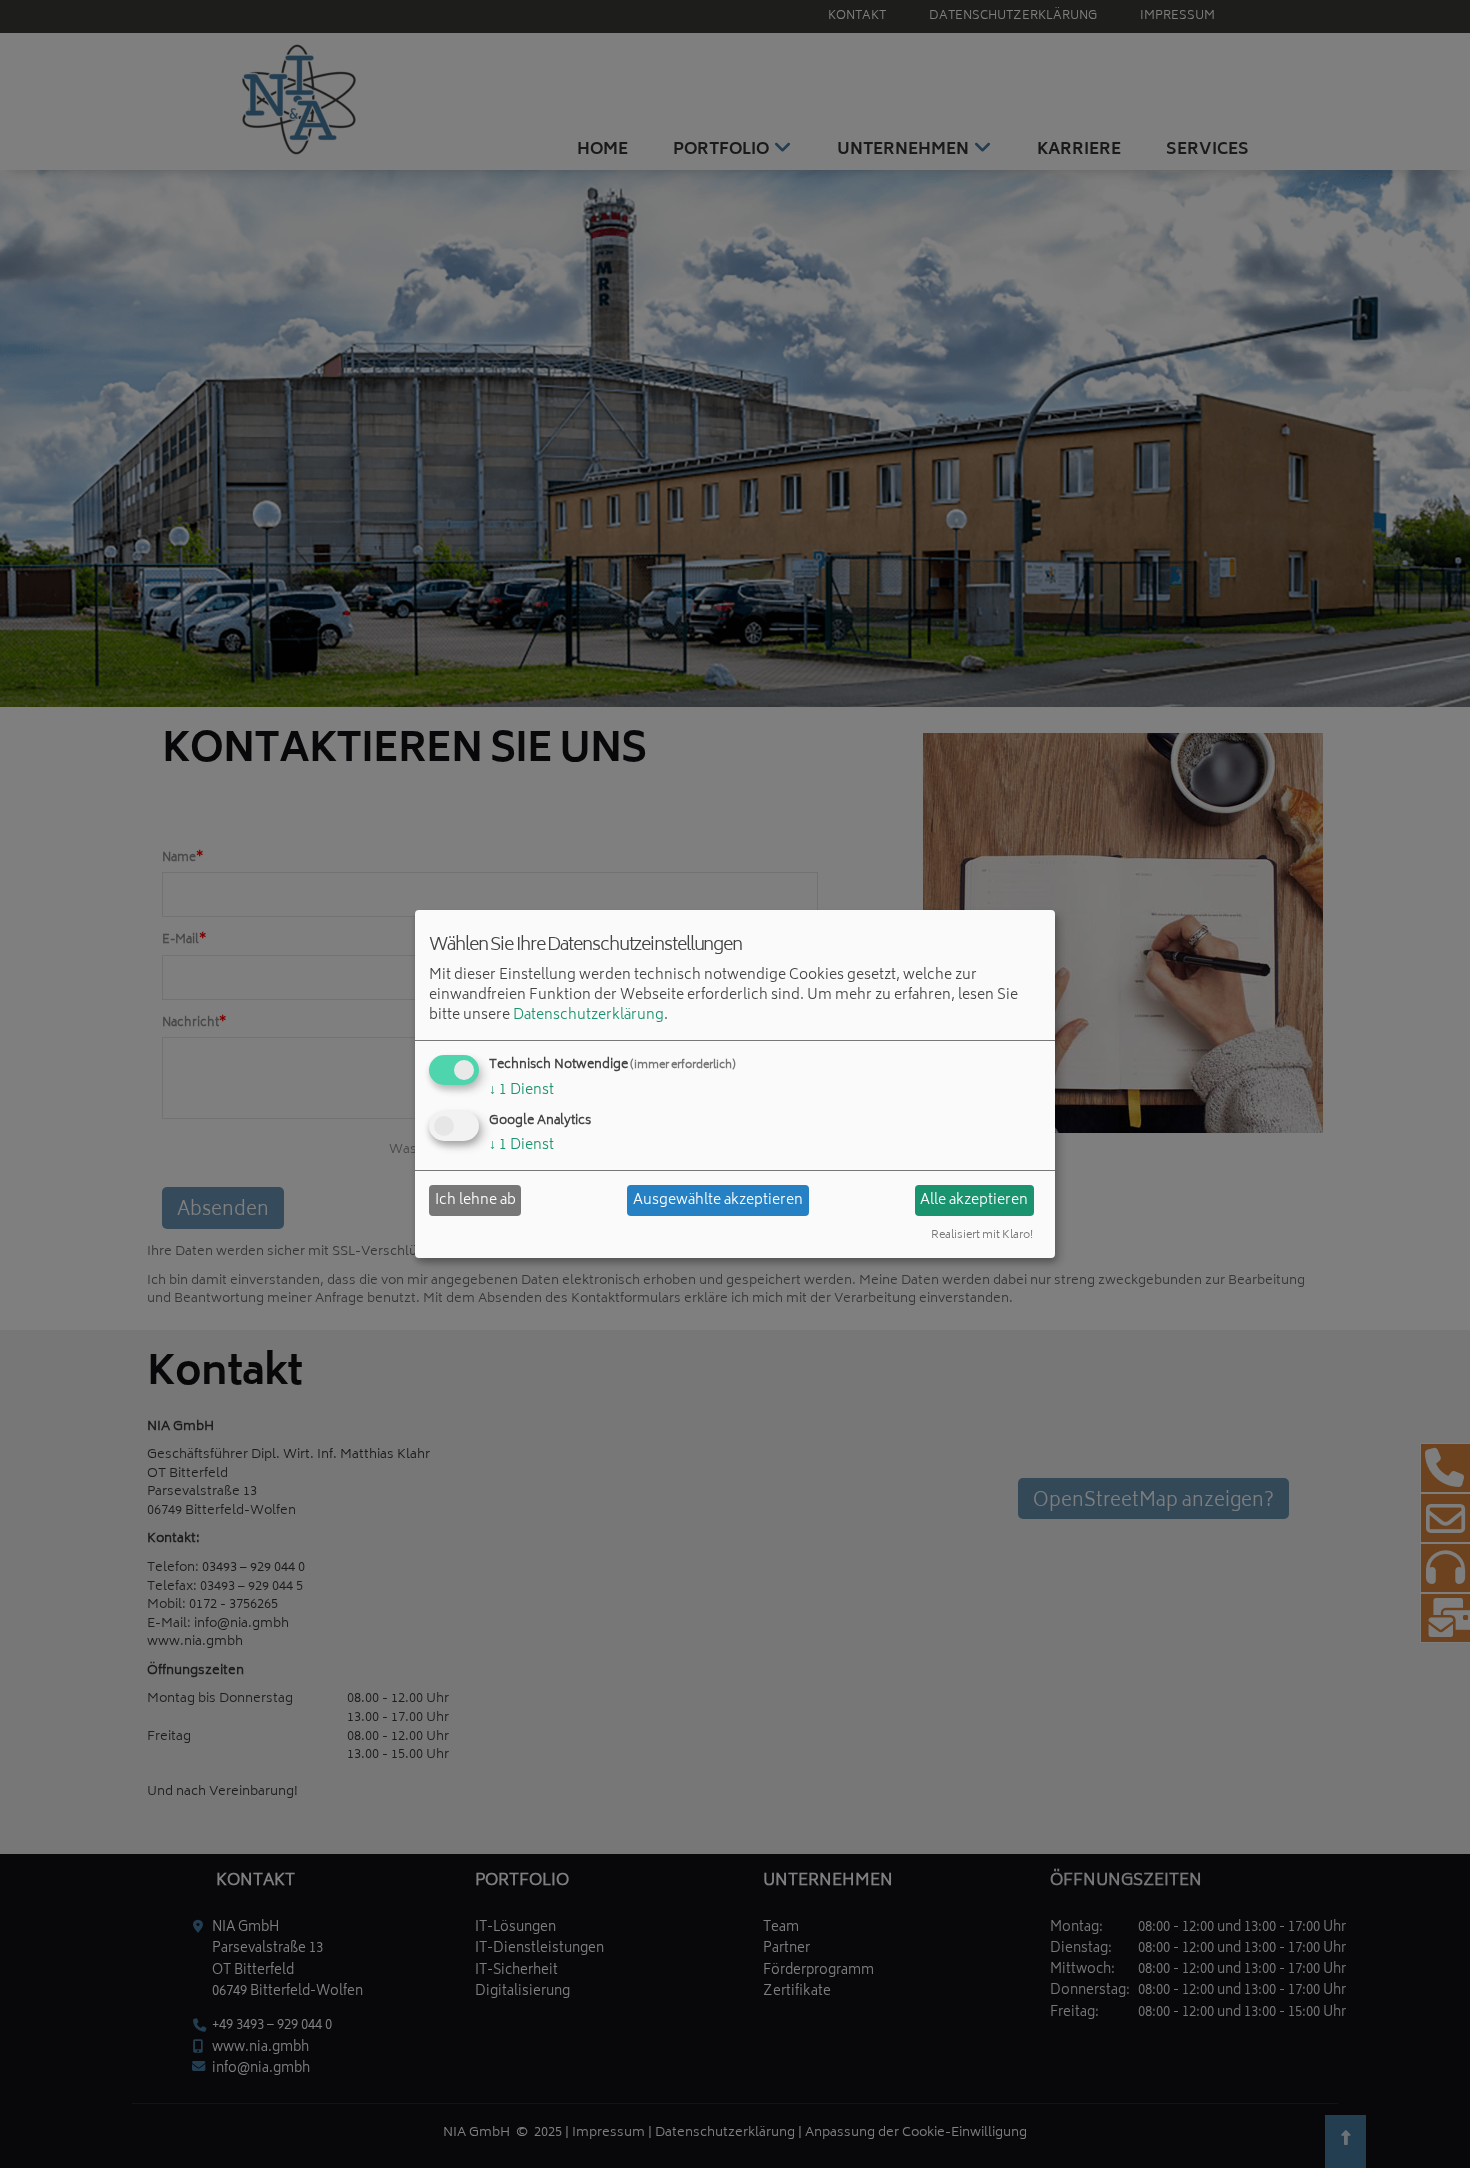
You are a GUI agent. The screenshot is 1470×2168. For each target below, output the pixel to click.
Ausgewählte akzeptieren (718, 1200)
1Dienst (521, 1090)
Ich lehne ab (475, 1200)
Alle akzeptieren (974, 1200)
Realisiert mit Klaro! (982, 1235)
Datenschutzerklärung (588, 1015)
